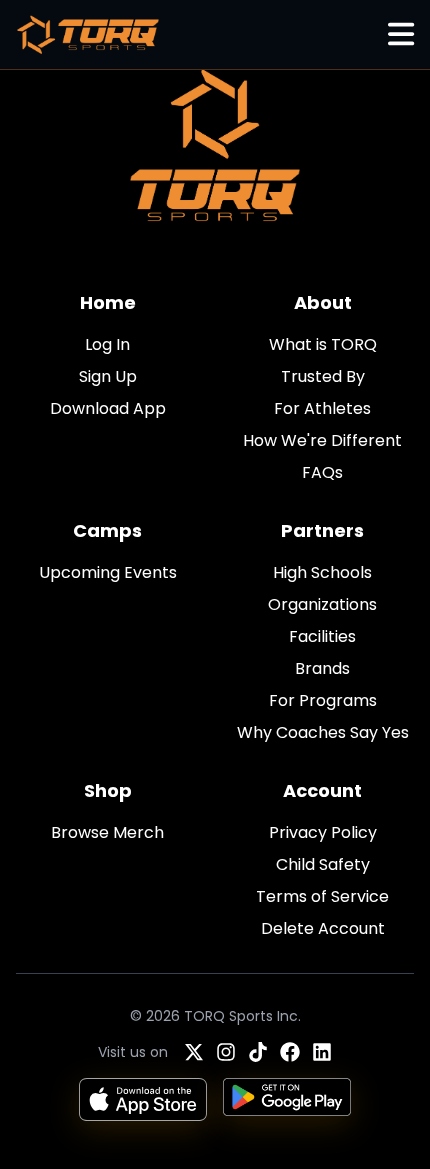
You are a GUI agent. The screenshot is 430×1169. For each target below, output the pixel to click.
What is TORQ (323, 344)
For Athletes (322, 408)
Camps (107, 530)
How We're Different (322, 440)
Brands (322, 668)
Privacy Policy (323, 832)
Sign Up (108, 376)
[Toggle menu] (401, 35)
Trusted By (323, 376)
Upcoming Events (108, 572)
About (323, 302)
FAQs (322, 472)
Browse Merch (107, 832)
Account (322, 790)
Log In (107, 344)
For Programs (323, 700)
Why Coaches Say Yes (323, 732)
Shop (108, 790)
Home (108, 302)
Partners (322, 530)
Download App (108, 408)
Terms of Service (322, 896)
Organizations (322, 604)
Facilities (322, 636)
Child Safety (323, 864)
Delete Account (323, 928)
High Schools (322, 572)
